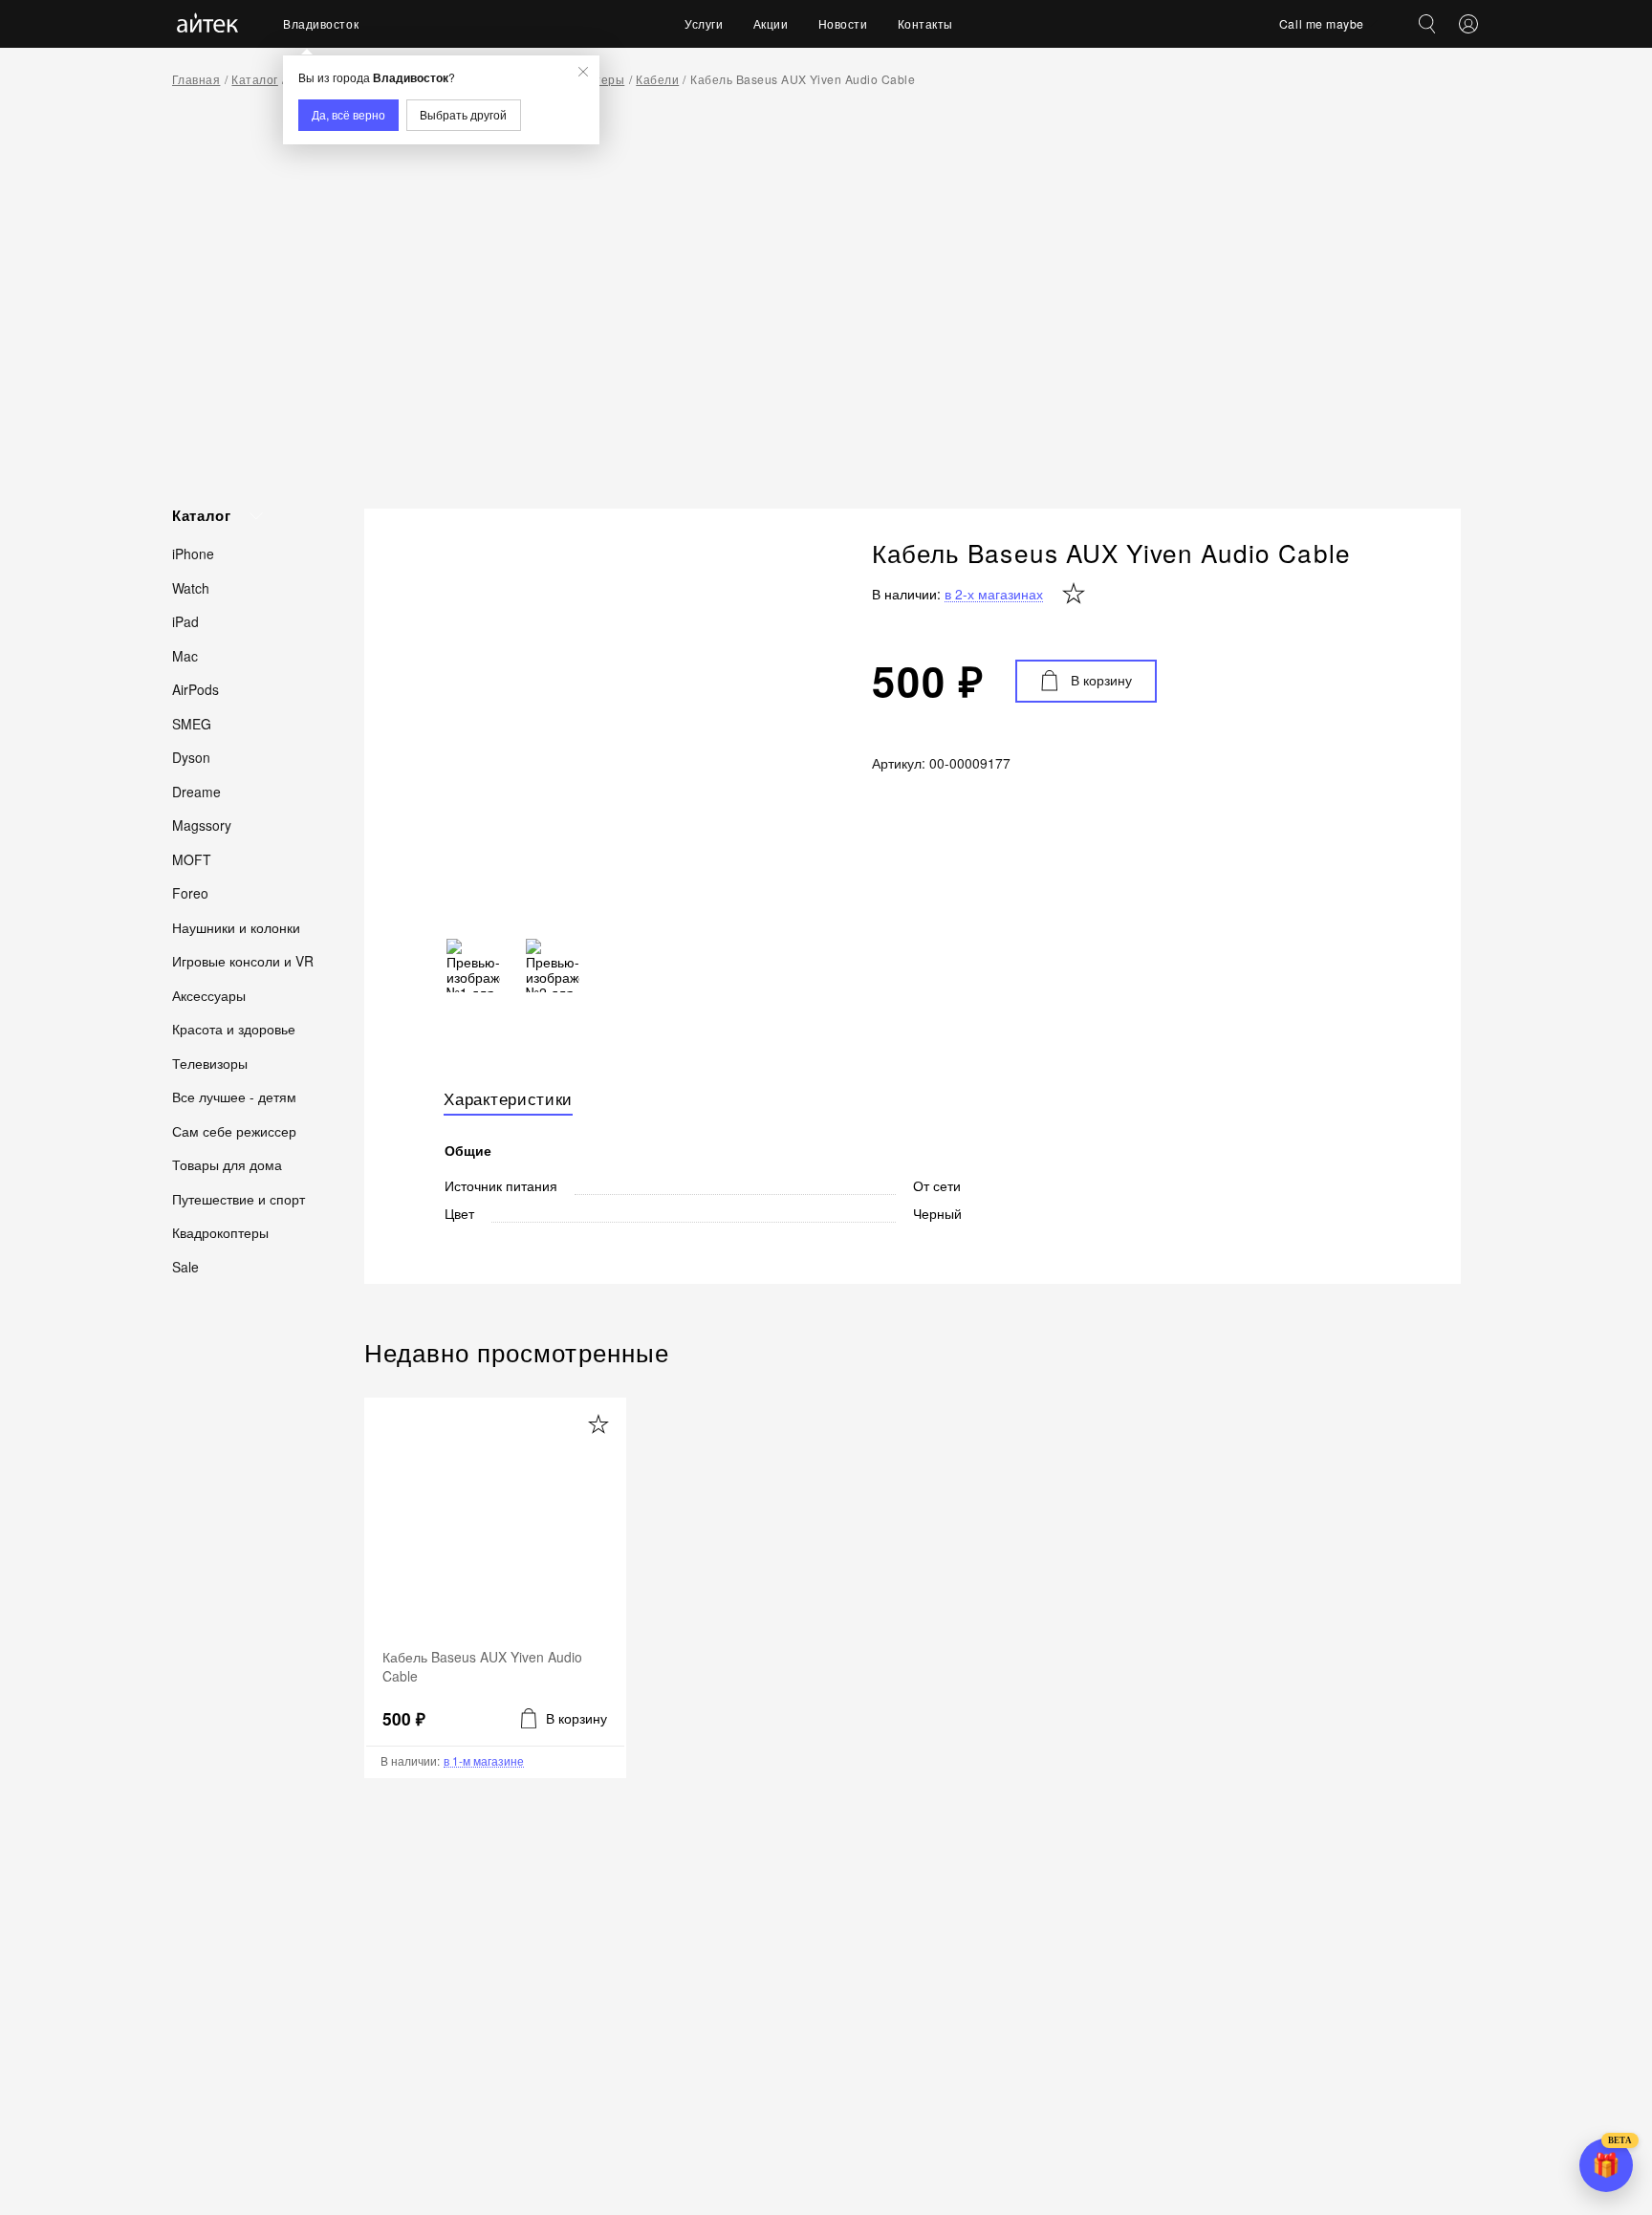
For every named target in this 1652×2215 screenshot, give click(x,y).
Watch (191, 587)
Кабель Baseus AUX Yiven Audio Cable (803, 79)
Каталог (254, 79)
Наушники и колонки (236, 926)
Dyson (191, 757)
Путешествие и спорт (239, 1198)
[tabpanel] (912, 1173)
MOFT (192, 858)
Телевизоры (210, 1062)
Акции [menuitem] (771, 23)
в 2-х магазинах (994, 594)
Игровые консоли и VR (243, 961)
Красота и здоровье (234, 1029)
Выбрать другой (463, 114)
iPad (185, 621)
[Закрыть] (583, 72)
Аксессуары (209, 994)
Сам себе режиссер (234, 1130)
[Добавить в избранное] (598, 1425)
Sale (185, 1266)
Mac (185, 655)
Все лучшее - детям (234, 1097)
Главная (196, 79)
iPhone (193, 554)
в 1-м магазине (484, 1761)
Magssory (202, 825)
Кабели (657, 79)
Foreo (190, 893)
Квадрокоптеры (220, 1232)
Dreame (196, 791)
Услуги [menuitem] (704, 23)
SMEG (192, 723)
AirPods (196, 689)
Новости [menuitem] (843, 23)
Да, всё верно (348, 114)
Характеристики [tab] (508, 1099)
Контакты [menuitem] (925, 23)
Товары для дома (227, 1164)
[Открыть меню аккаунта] (1468, 24)
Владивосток (321, 23)
